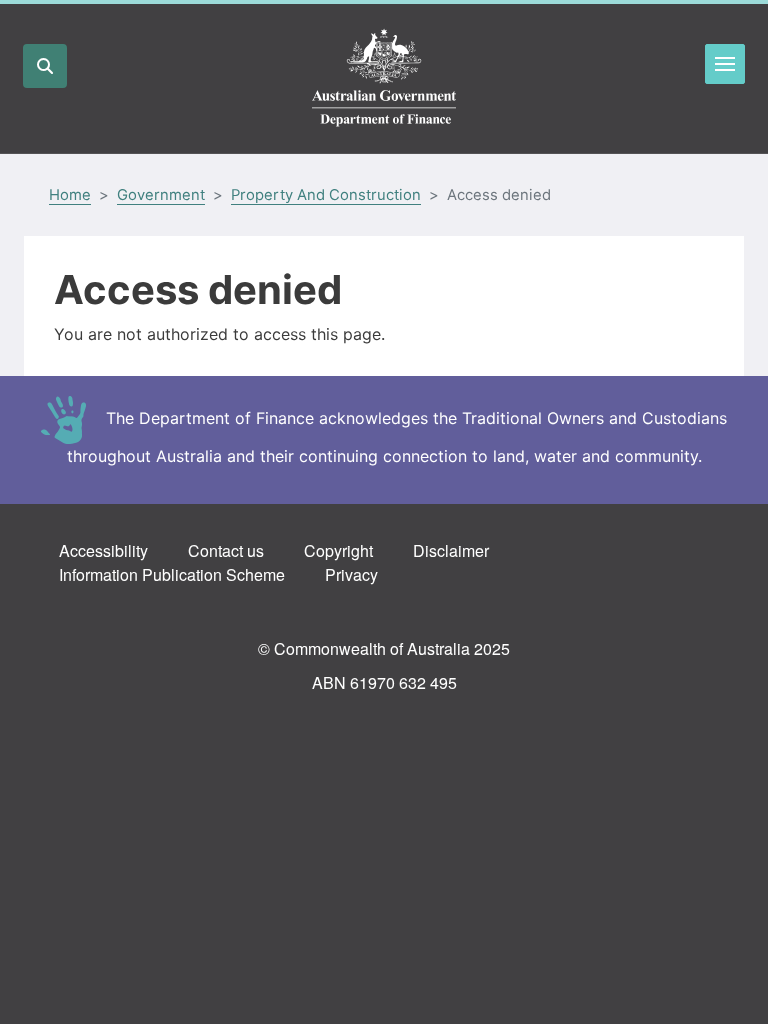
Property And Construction (326, 195)
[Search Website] (45, 66)
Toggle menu (725, 64)
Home (70, 195)
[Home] (384, 78)
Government (161, 195)
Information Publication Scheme (172, 574)
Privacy (351, 574)
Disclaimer (451, 550)
